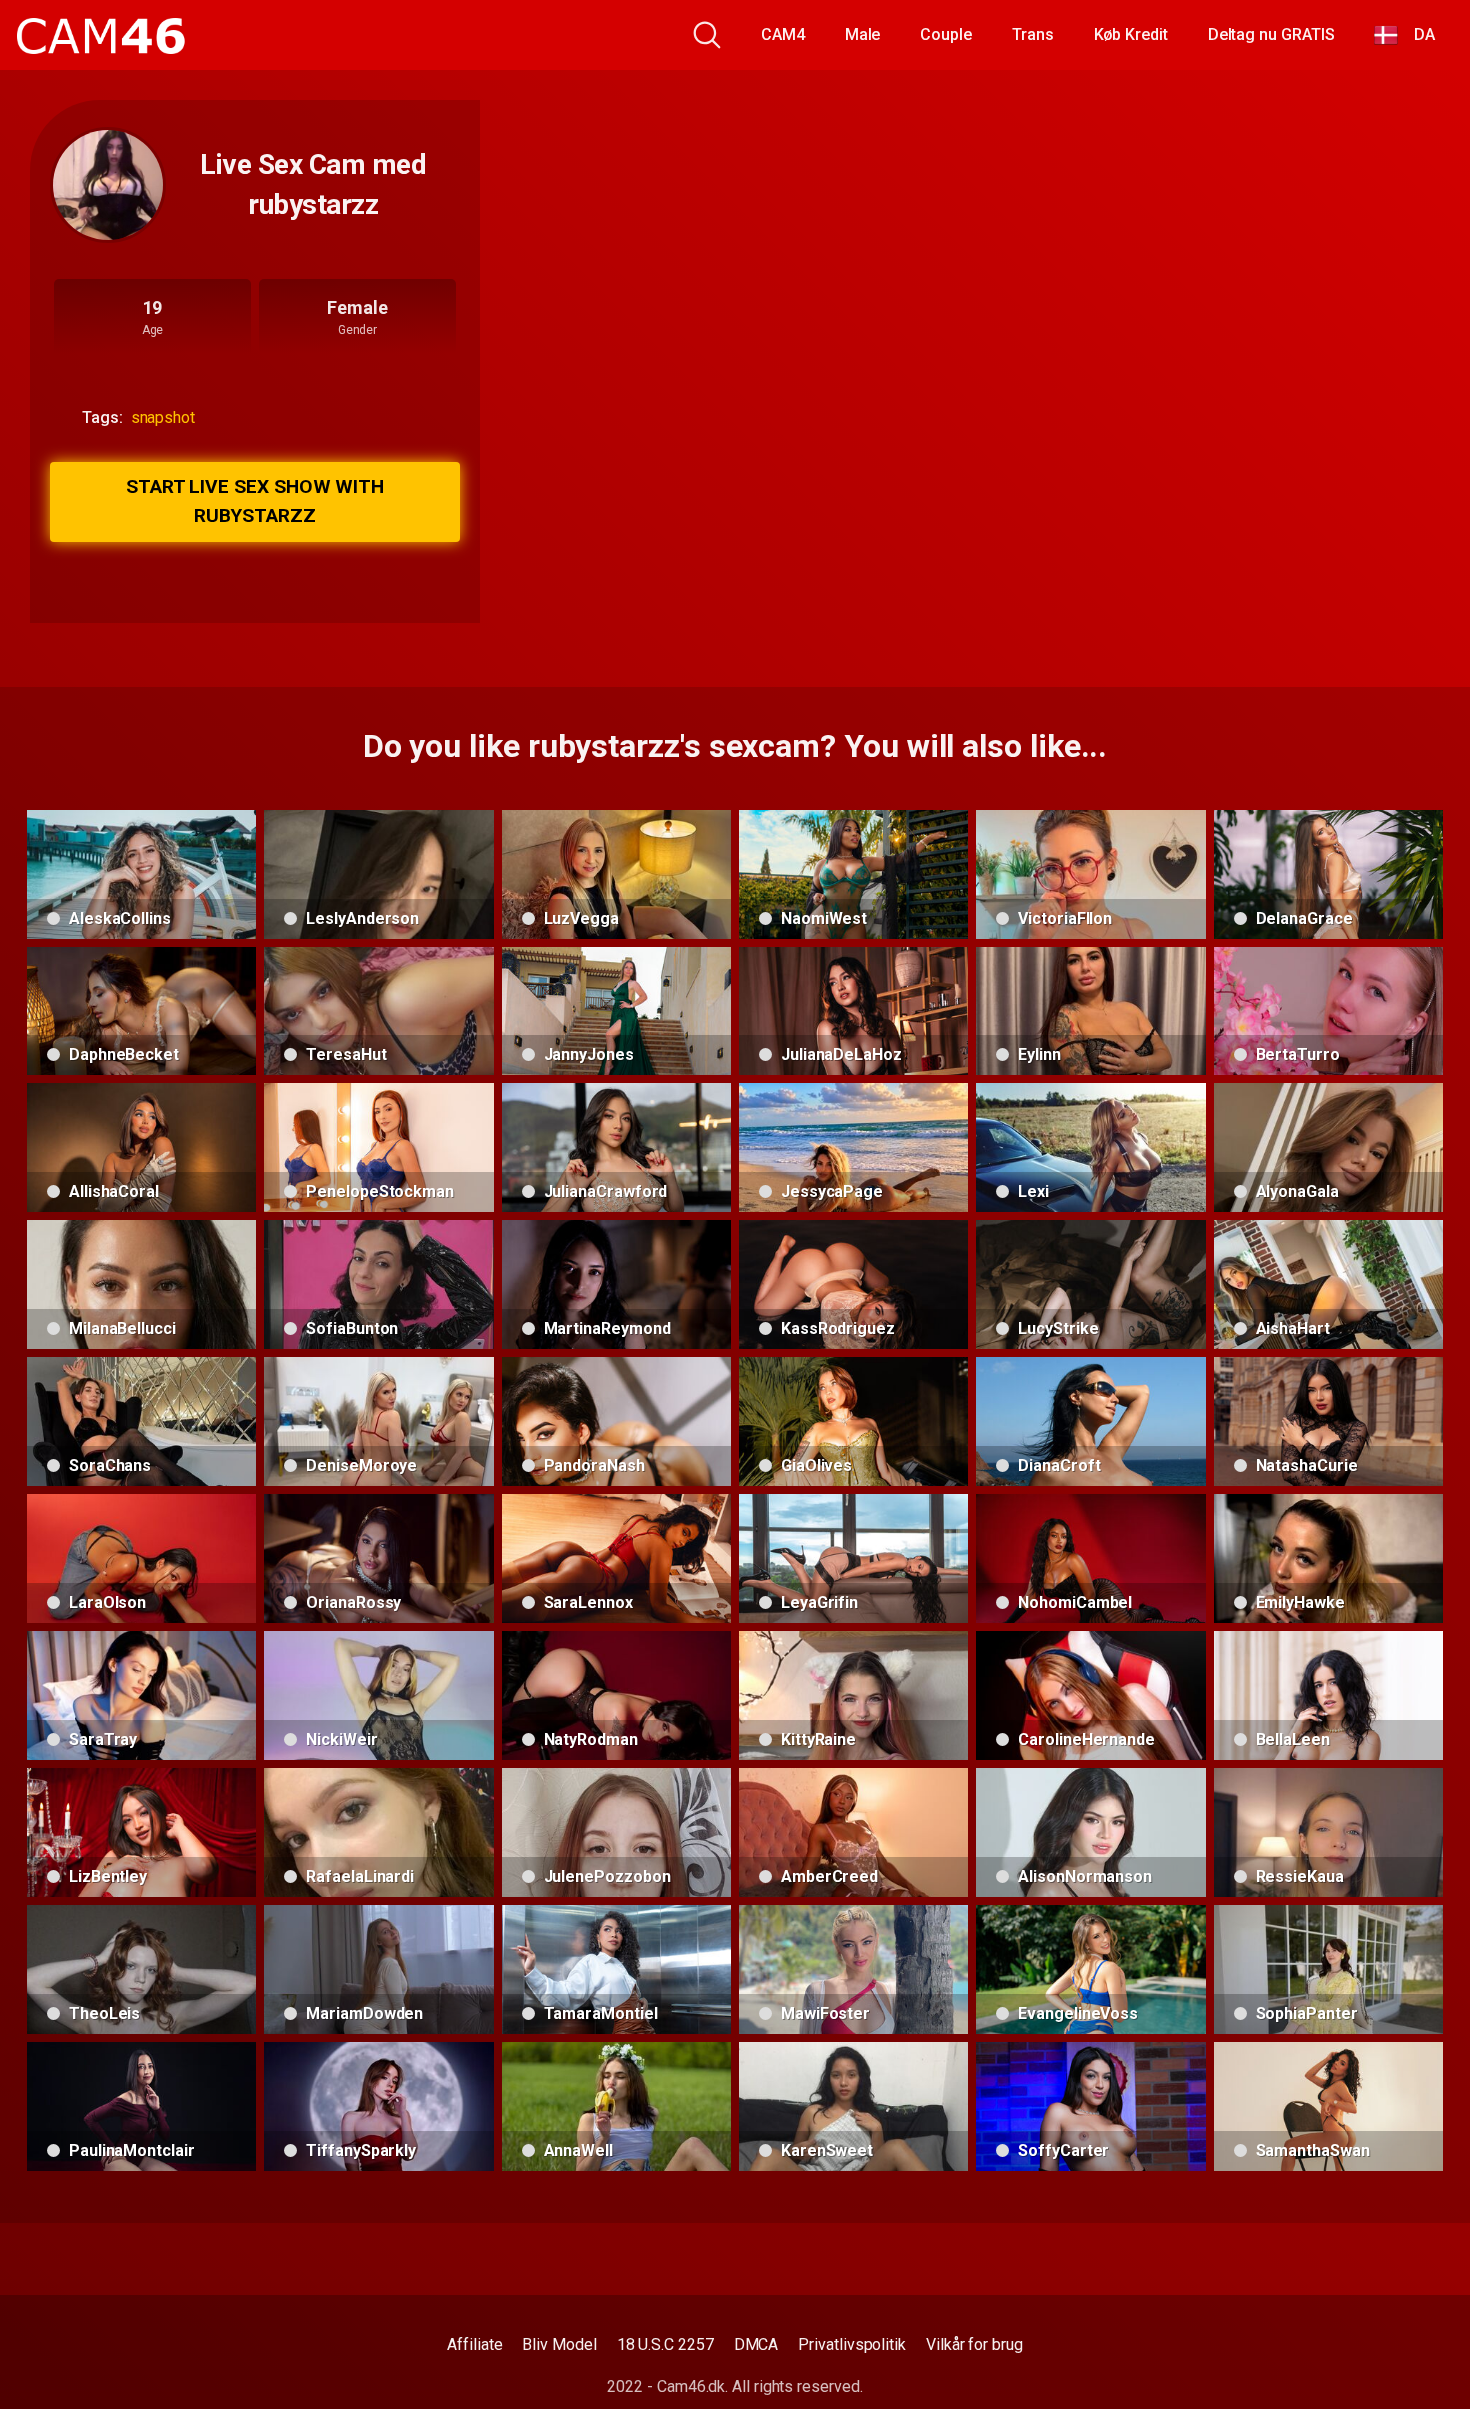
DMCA (756, 2344)
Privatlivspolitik (852, 2344)
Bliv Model (559, 2344)
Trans (1033, 34)
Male (863, 34)
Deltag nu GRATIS (1271, 34)
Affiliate (474, 2344)
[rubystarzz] (108, 185)
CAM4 (783, 34)
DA (1416, 34)
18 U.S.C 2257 (665, 2344)
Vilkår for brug (974, 2344)
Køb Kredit (1131, 34)
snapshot (163, 417)
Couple (946, 34)
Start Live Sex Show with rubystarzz (255, 501)
